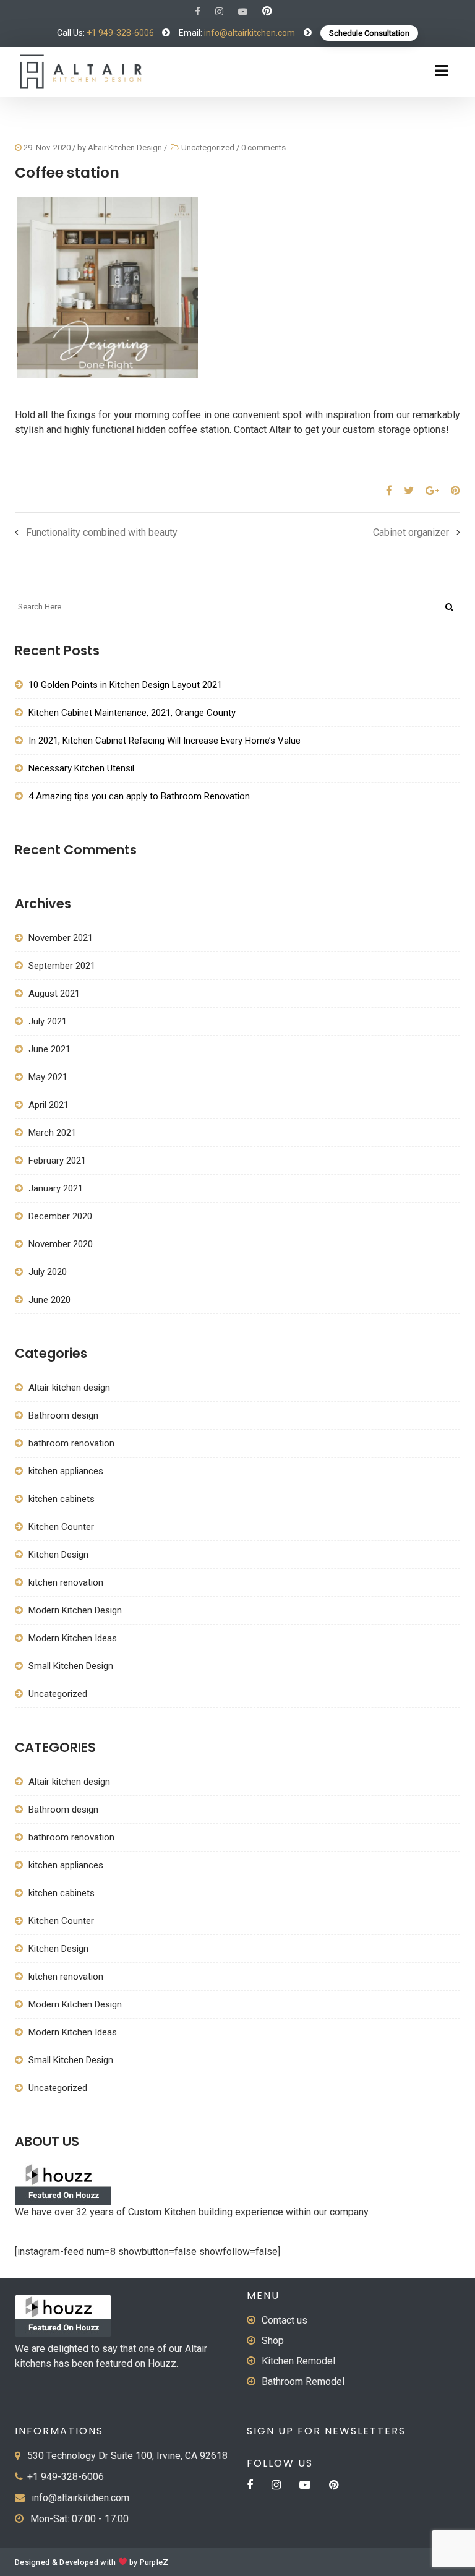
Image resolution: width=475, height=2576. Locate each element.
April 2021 (49, 1105)
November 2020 (61, 1244)
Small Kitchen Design (71, 1666)
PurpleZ (154, 2562)
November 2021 (61, 938)
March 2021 (52, 1133)
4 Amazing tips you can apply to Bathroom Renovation (139, 796)
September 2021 (62, 966)
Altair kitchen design (69, 1388)
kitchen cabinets (62, 1499)
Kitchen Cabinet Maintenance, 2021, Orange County (132, 713)
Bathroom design (63, 1415)
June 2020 (49, 1300)
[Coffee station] (384, 491)
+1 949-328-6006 (120, 33)
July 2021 (48, 1021)
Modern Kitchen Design (76, 1610)
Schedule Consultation (369, 33)
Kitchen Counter (61, 1527)
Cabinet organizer (411, 532)
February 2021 (57, 1161)
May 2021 (48, 1077)
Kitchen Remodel (298, 2361)
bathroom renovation (71, 1443)
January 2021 (56, 1188)
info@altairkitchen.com (249, 33)
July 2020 (48, 1272)
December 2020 (60, 1216)
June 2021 (49, 1049)
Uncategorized (208, 148)
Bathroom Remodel (303, 2381)
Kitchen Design (58, 1555)
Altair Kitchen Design (125, 148)
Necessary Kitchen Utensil (81, 768)
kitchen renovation (66, 1582)
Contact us (285, 2320)
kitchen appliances (66, 1471)
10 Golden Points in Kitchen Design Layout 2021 (125, 685)
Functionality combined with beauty (102, 532)
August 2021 (54, 994)
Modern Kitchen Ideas (73, 1638)
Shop (273, 2341)
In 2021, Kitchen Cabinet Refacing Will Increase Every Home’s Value (165, 741)
